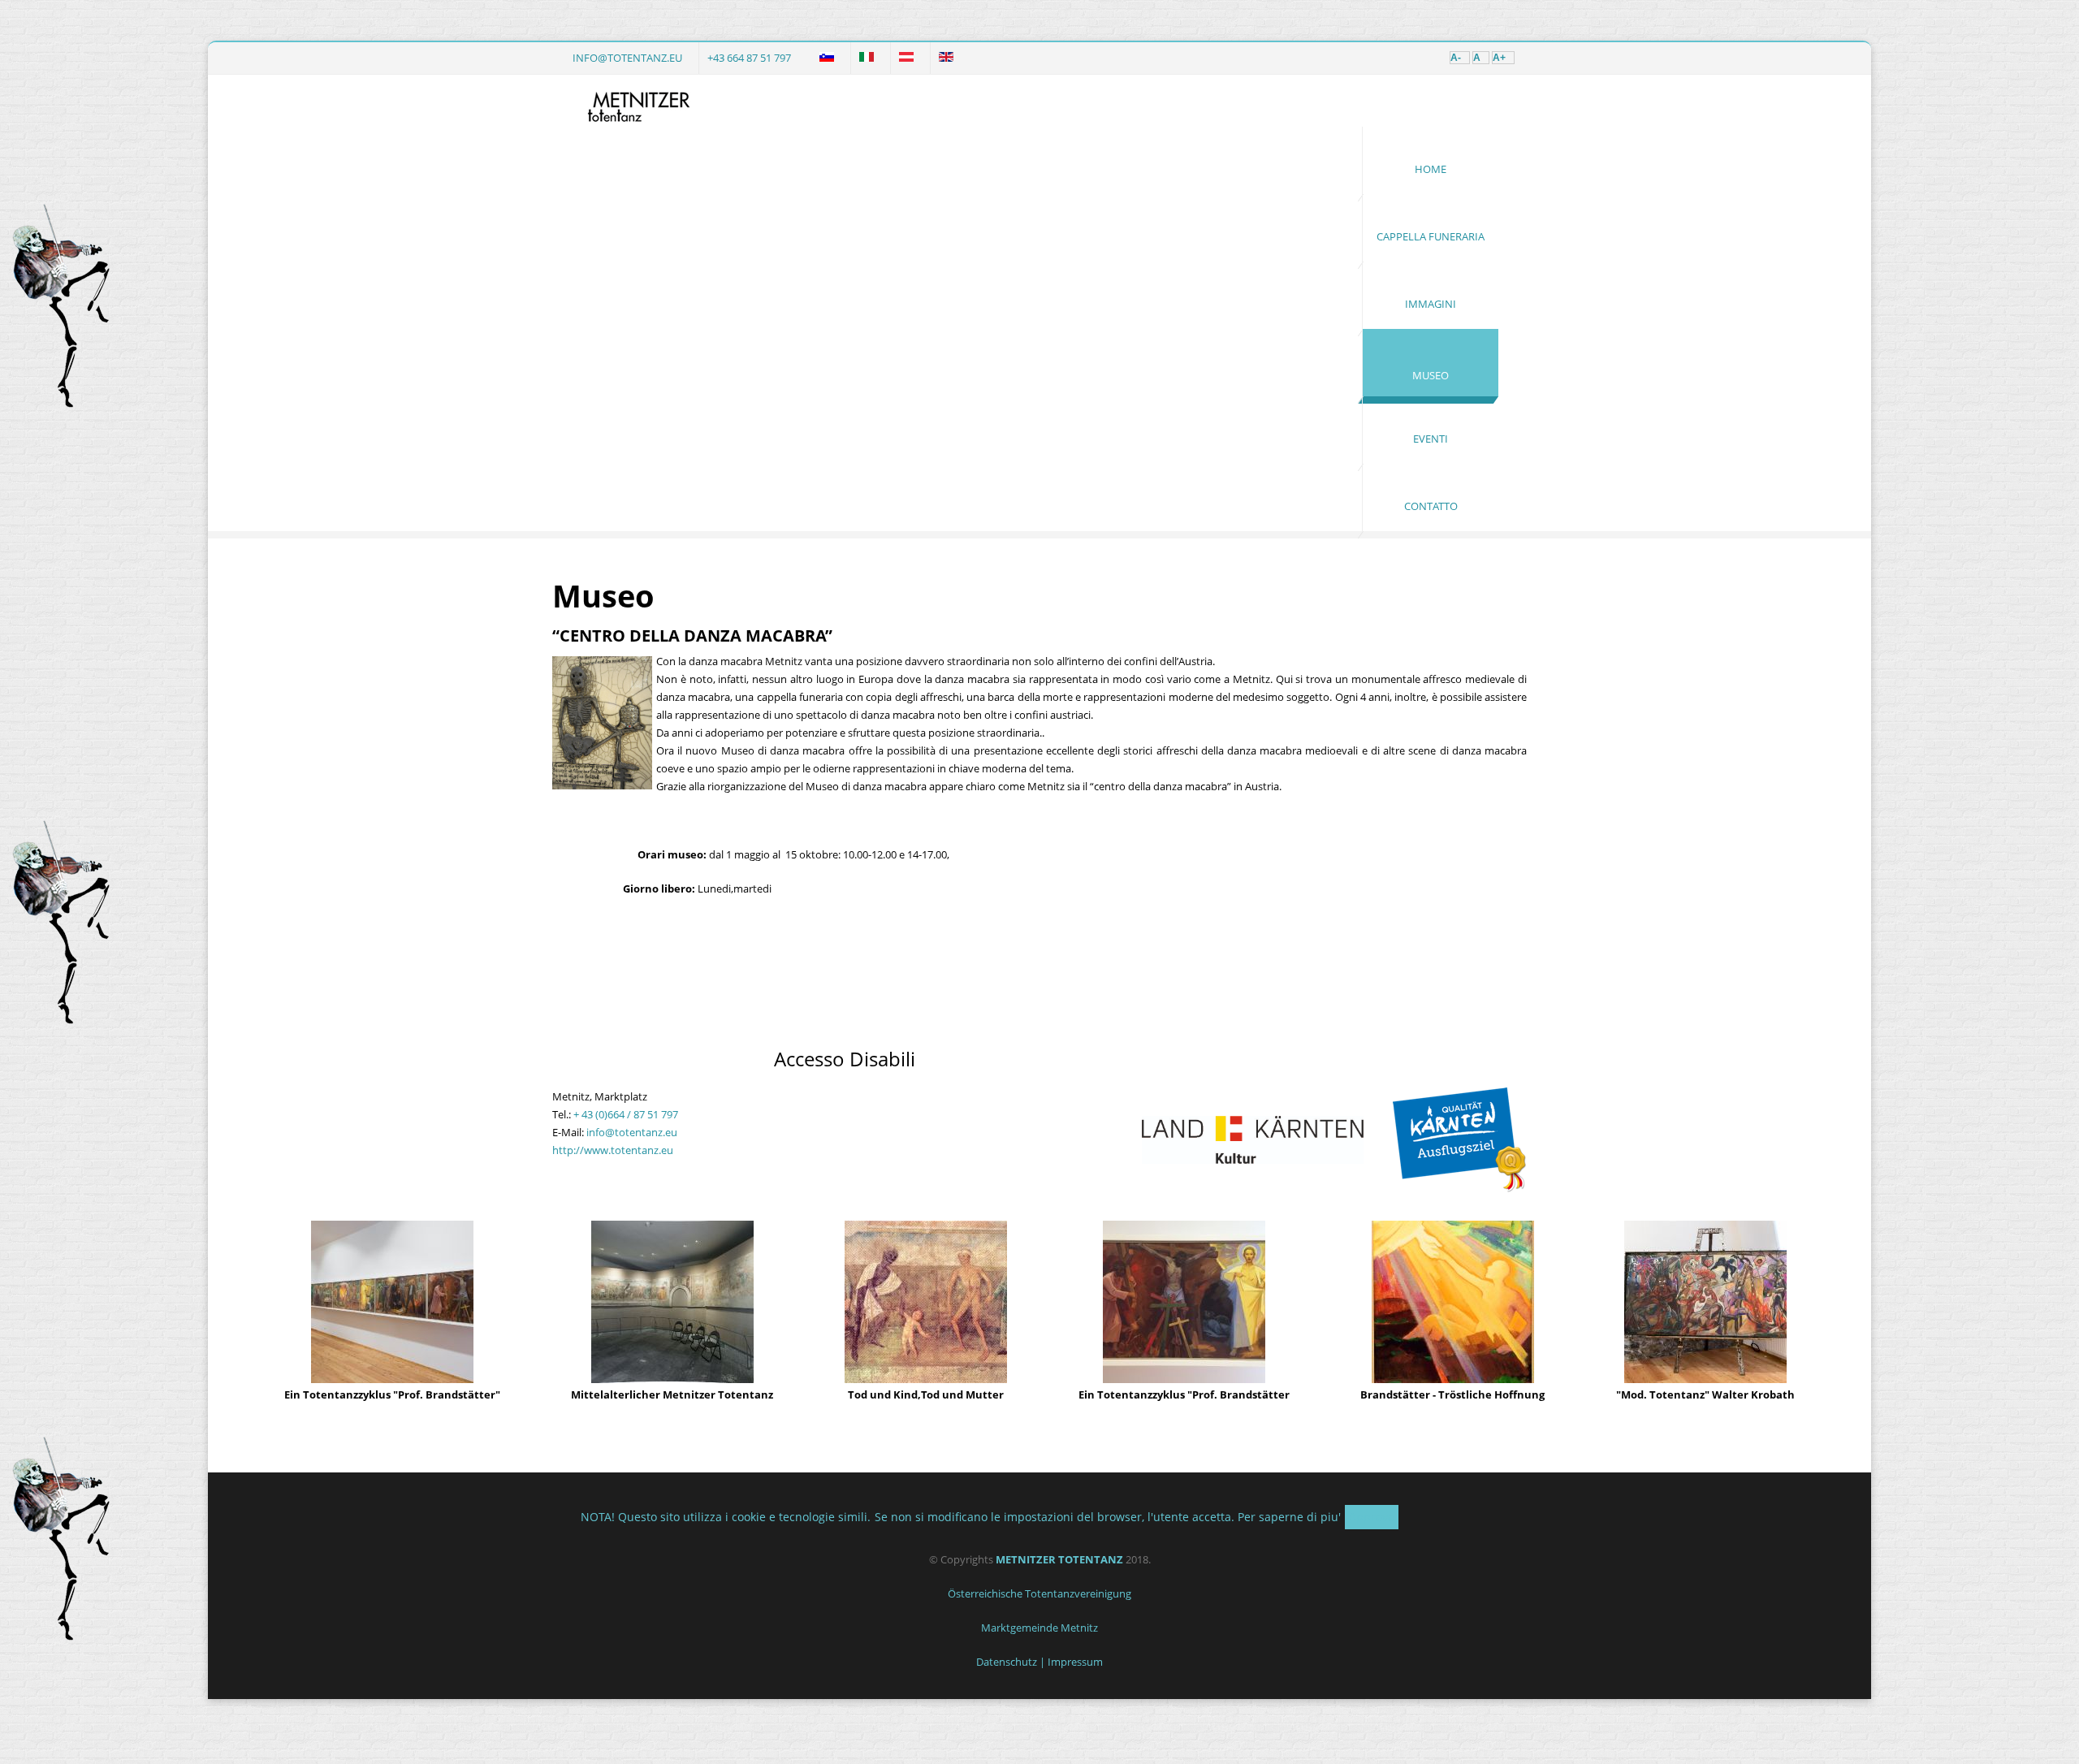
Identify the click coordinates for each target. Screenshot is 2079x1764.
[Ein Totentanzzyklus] (392, 1379)
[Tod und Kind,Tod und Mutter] (926, 1379)
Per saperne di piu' (1289, 1517)
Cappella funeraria (1431, 236)
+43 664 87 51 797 (749, 58)
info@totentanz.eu (627, 58)
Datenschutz (1007, 1662)
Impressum (1075, 1662)
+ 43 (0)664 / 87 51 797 (626, 1114)
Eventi (1431, 439)
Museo (1431, 375)
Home (1431, 169)
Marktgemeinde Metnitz (1039, 1628)
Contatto (1431, 506)
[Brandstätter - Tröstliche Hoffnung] (1453, 1379)
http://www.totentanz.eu (613, 1150)
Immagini (1431, 304)
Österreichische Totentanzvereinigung (1039, 1593)
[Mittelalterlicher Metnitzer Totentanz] (672, 1379)
